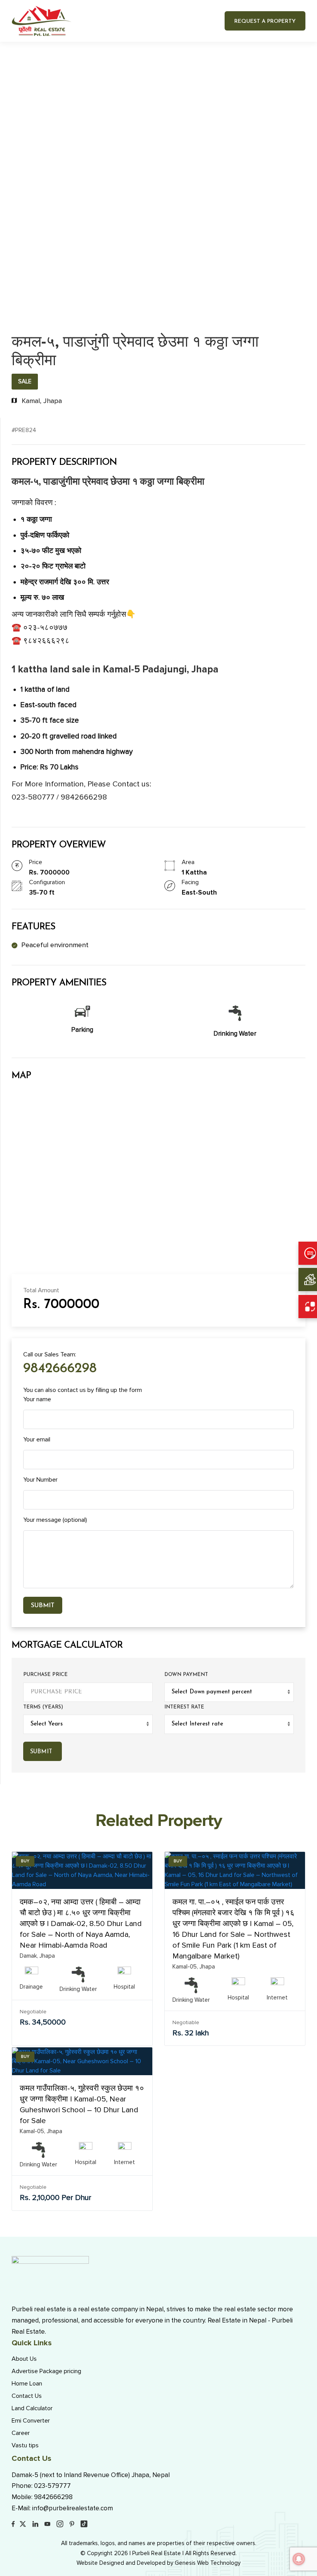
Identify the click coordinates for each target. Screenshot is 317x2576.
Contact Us (27, 2396)
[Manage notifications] (299, 2559)
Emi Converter (31, 2421)
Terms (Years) (43, 1707)
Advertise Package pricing (46, 2371)
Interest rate (184, 1707)
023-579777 (52, 2486)
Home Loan (27, 2384)
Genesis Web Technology (208, 2563)
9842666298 (60, 1369)
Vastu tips (25, 2445)
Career (21, 2433)
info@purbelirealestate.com (72, 2508)
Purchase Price (45, 1675)
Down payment (186, 1675)
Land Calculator (32, 2408)
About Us (24, 2359)
